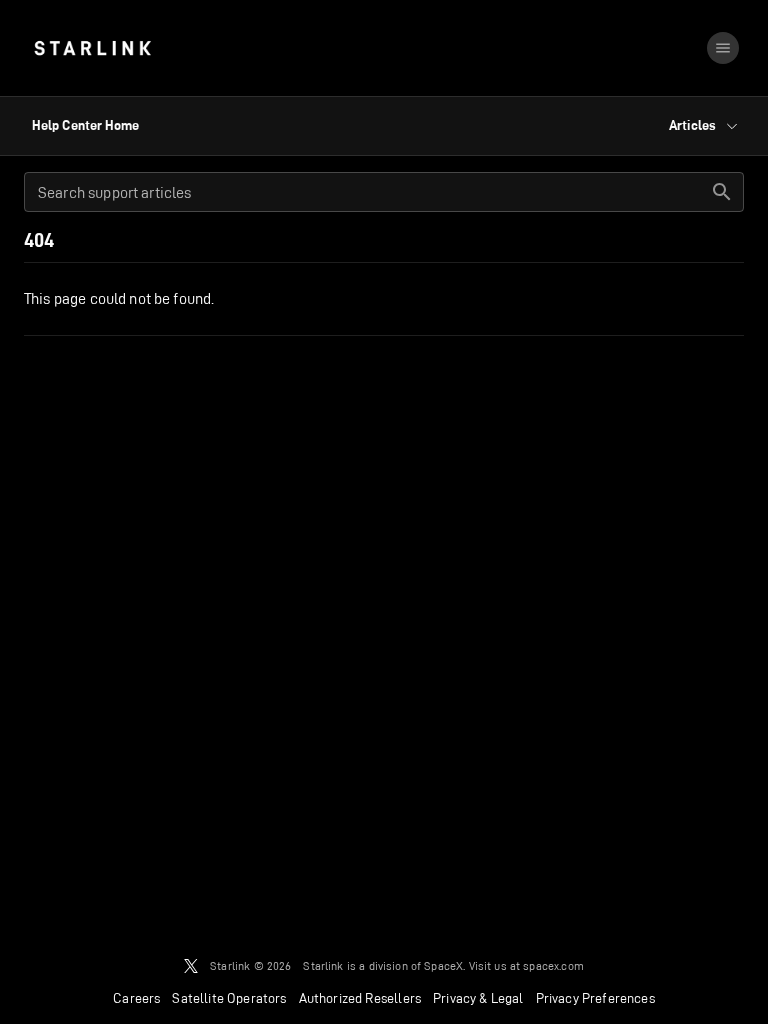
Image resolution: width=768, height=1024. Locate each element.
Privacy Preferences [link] (595, 998)
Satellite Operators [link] (229, 998)
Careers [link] (136, 998)
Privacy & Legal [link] (478, 998)
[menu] (723, 48)
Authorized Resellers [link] (360, 998)
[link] (92, 48)
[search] (722, 192)
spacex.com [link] (553, 965)
